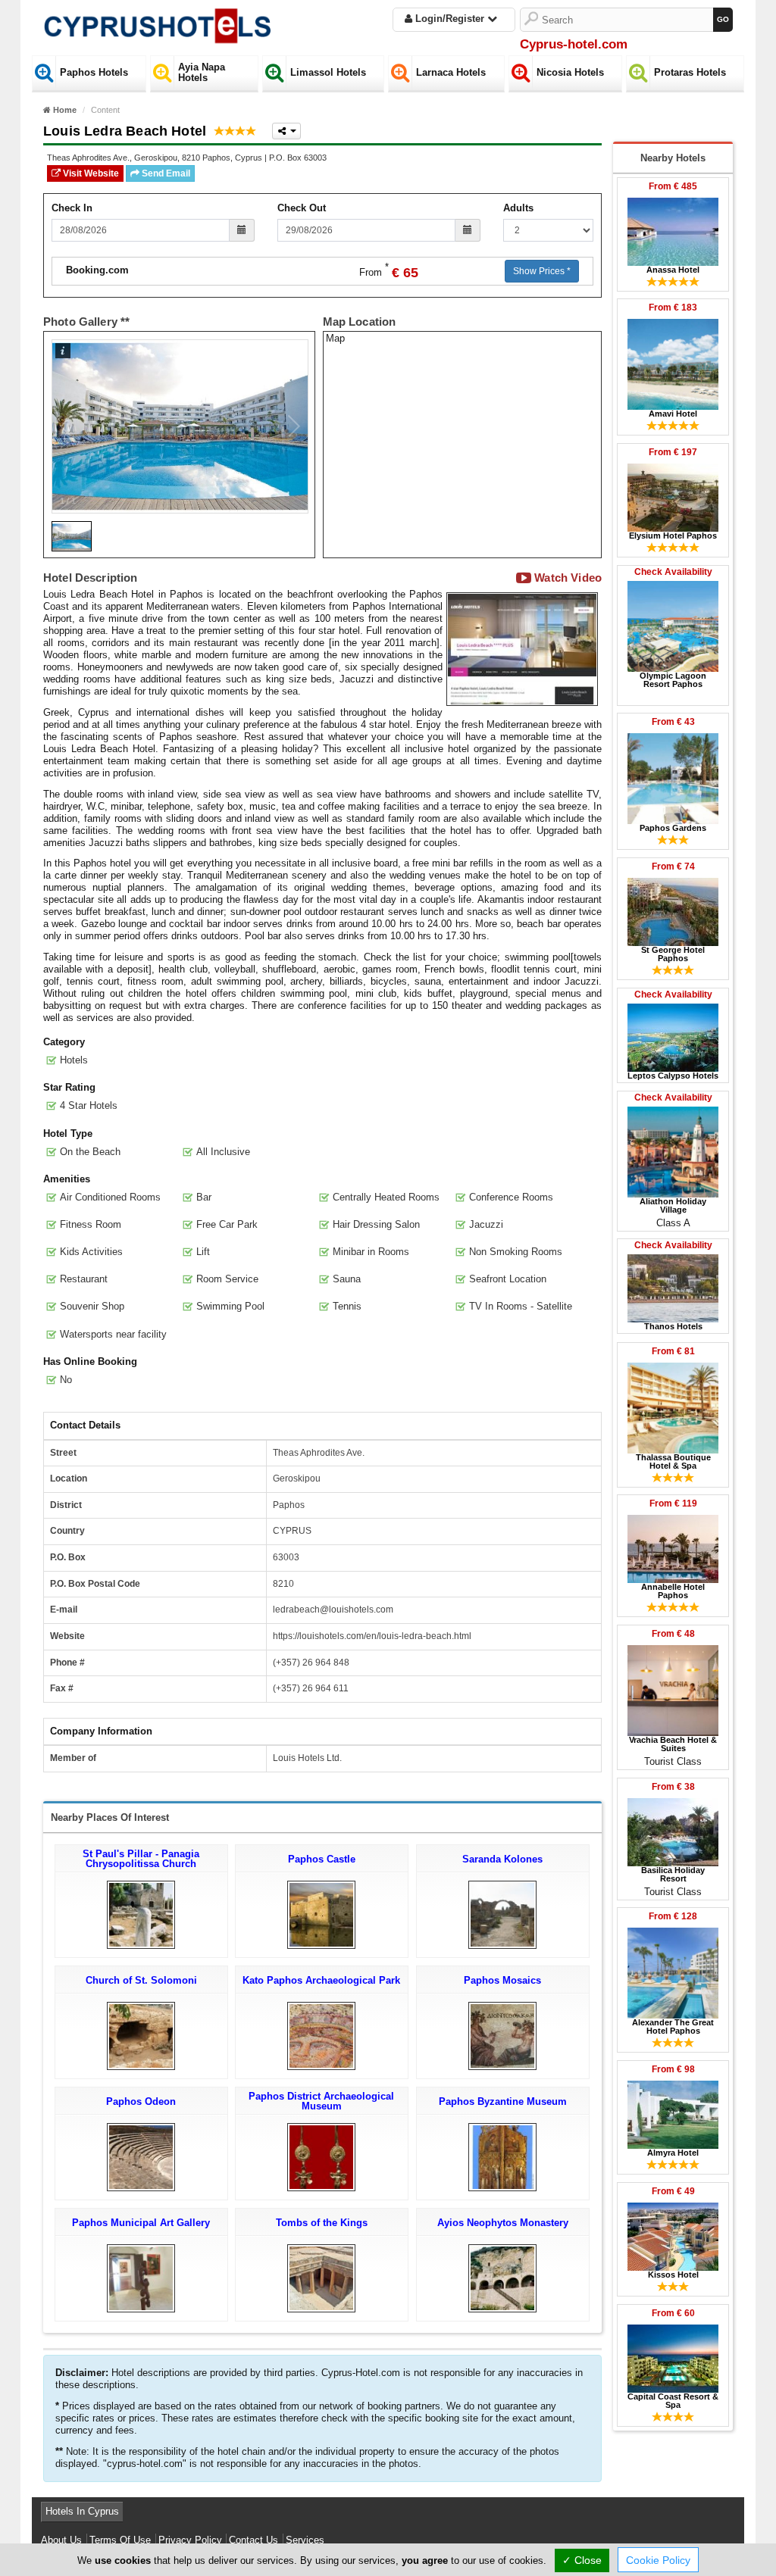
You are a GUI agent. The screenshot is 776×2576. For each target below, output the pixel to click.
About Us (61, 2540)
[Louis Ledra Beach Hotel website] (522, 649)
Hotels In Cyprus (82, 2511)
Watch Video (566, 578)
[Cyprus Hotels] (157, 22)
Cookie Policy (658, 2560)
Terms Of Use (120, 2540)
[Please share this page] (286, 131)
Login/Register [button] (450, 19)
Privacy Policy (190, 2540)
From (673, 186)
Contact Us (253, 2540)
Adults (518, 208)
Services (305, 2540)
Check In (72, 208)
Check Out (302, 208)
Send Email (165, 173)
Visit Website (90, 173)
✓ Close (582, 2560)
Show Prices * (542, 271)
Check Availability (673, 572)
